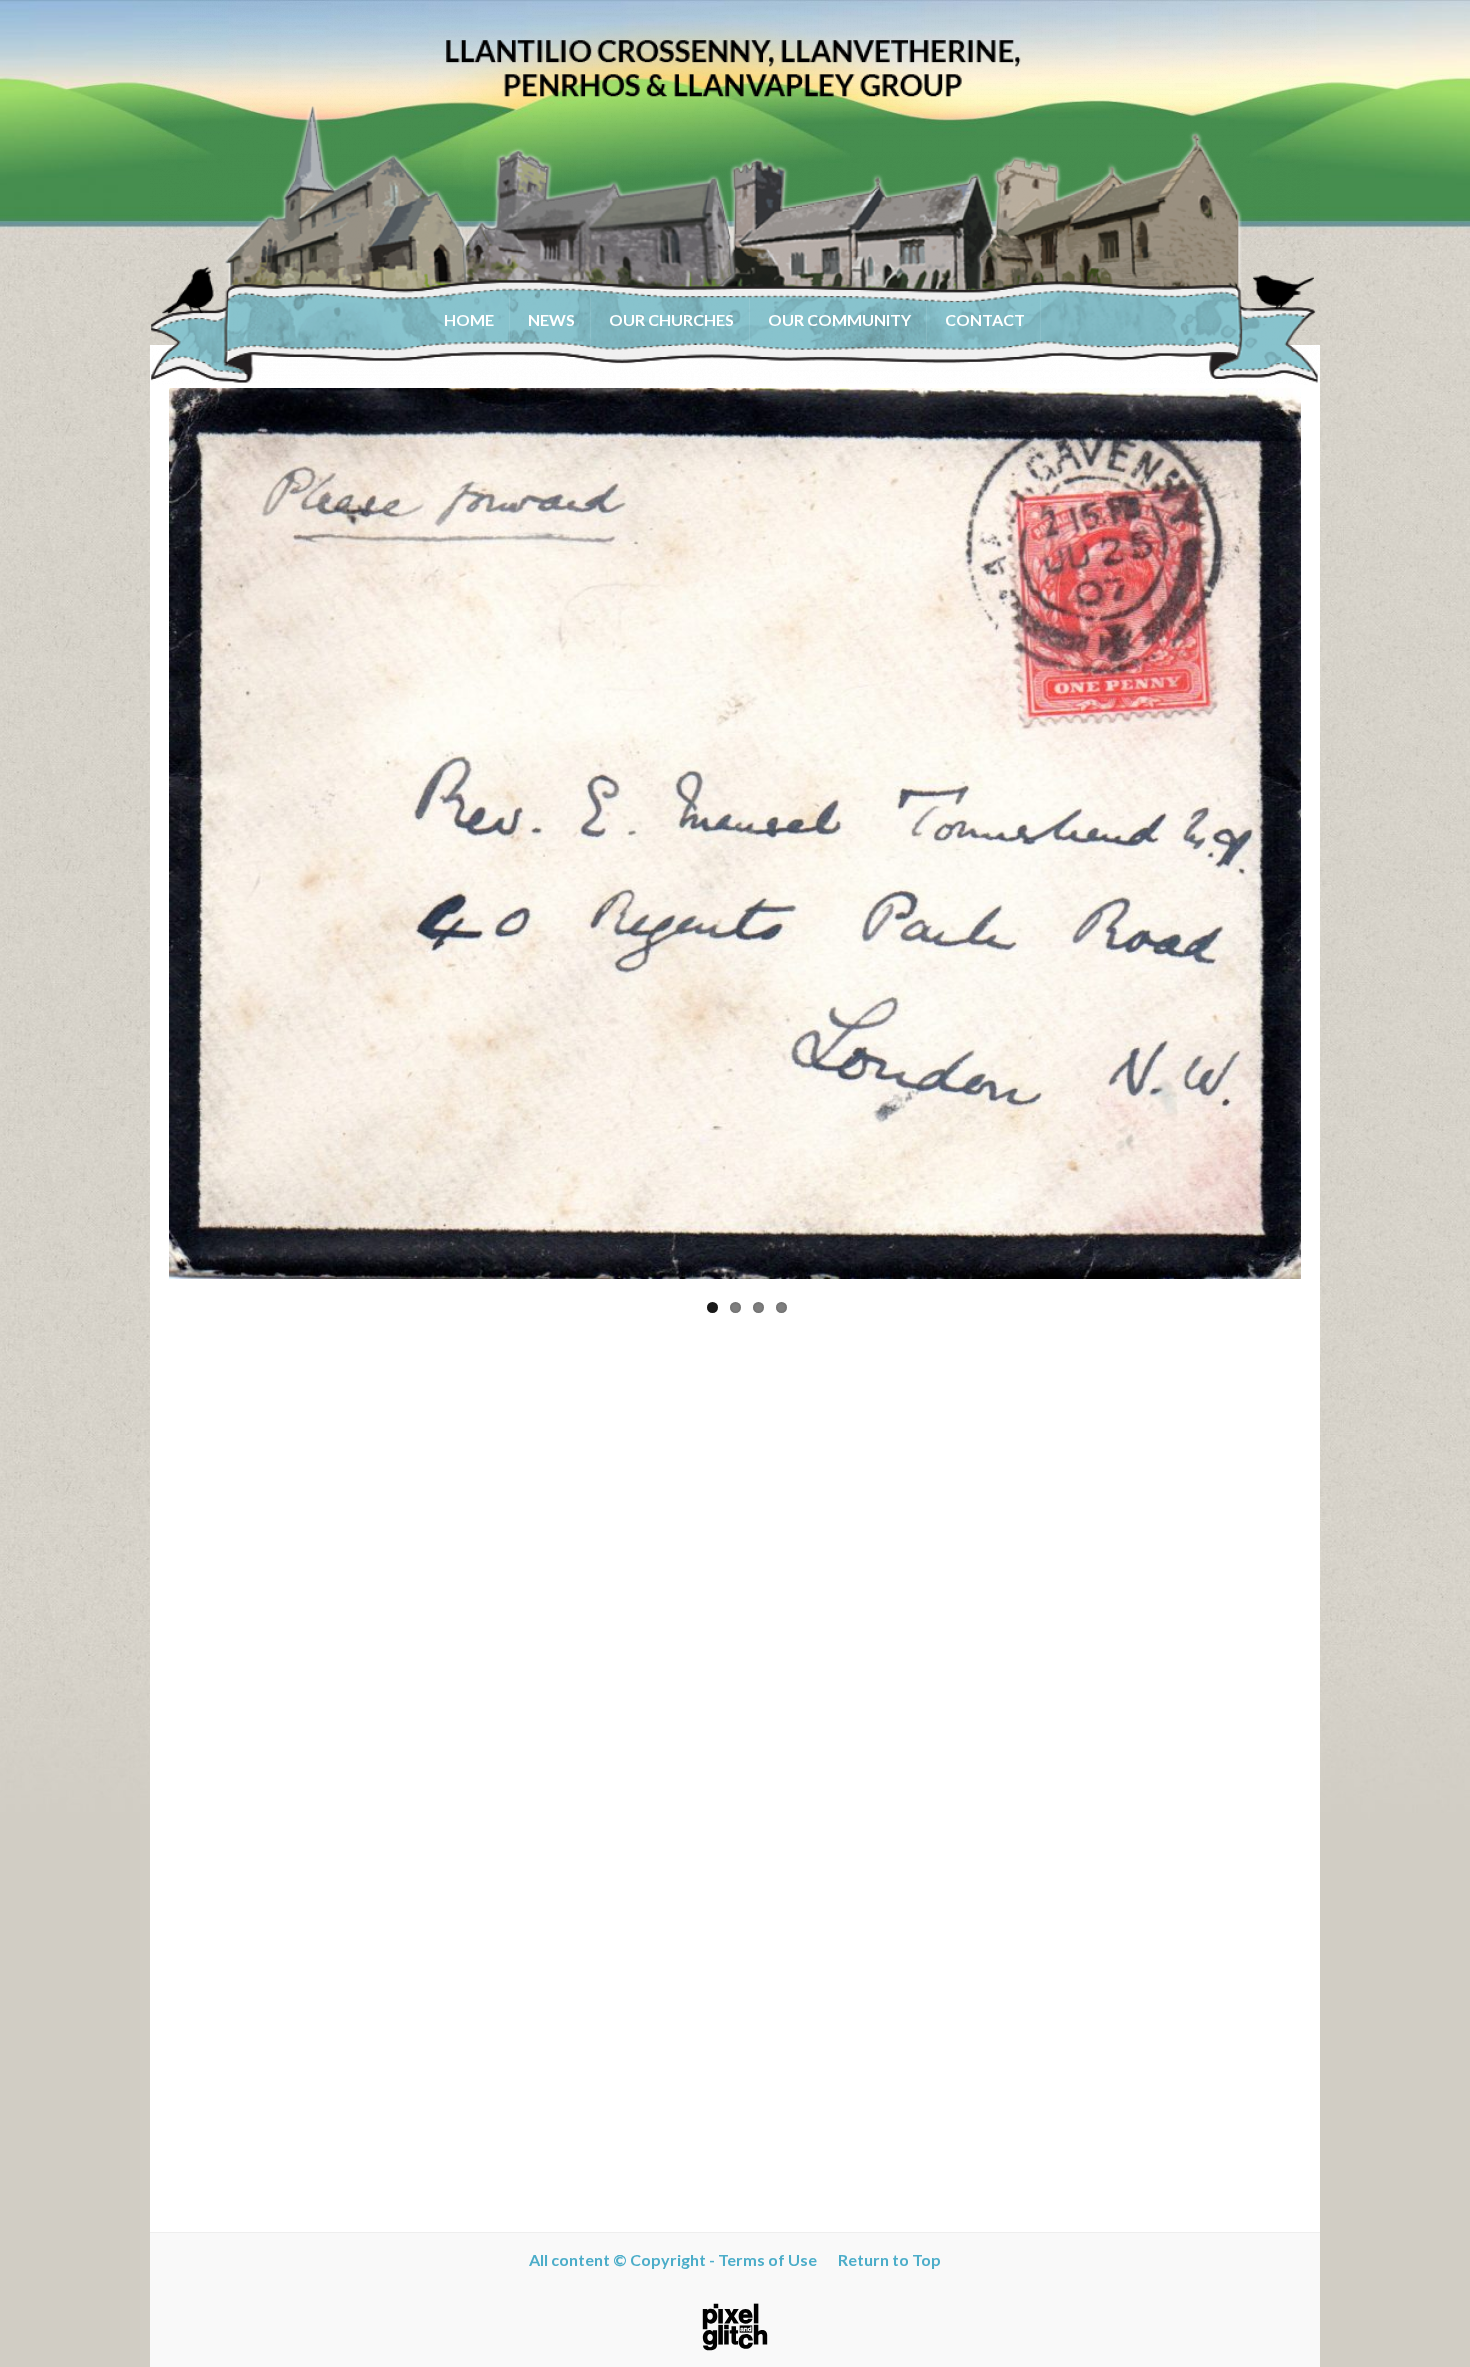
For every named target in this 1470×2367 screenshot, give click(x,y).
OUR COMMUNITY (839, 319)
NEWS (551, 319)
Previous (139, 834)
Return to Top (883, 2259)
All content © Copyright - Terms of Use (677, 2259)
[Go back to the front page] (735, 192)
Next (1331, 834)
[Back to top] (1425, 2322)
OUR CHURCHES (671, 319)
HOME (469, 319)
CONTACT (985, 319)
